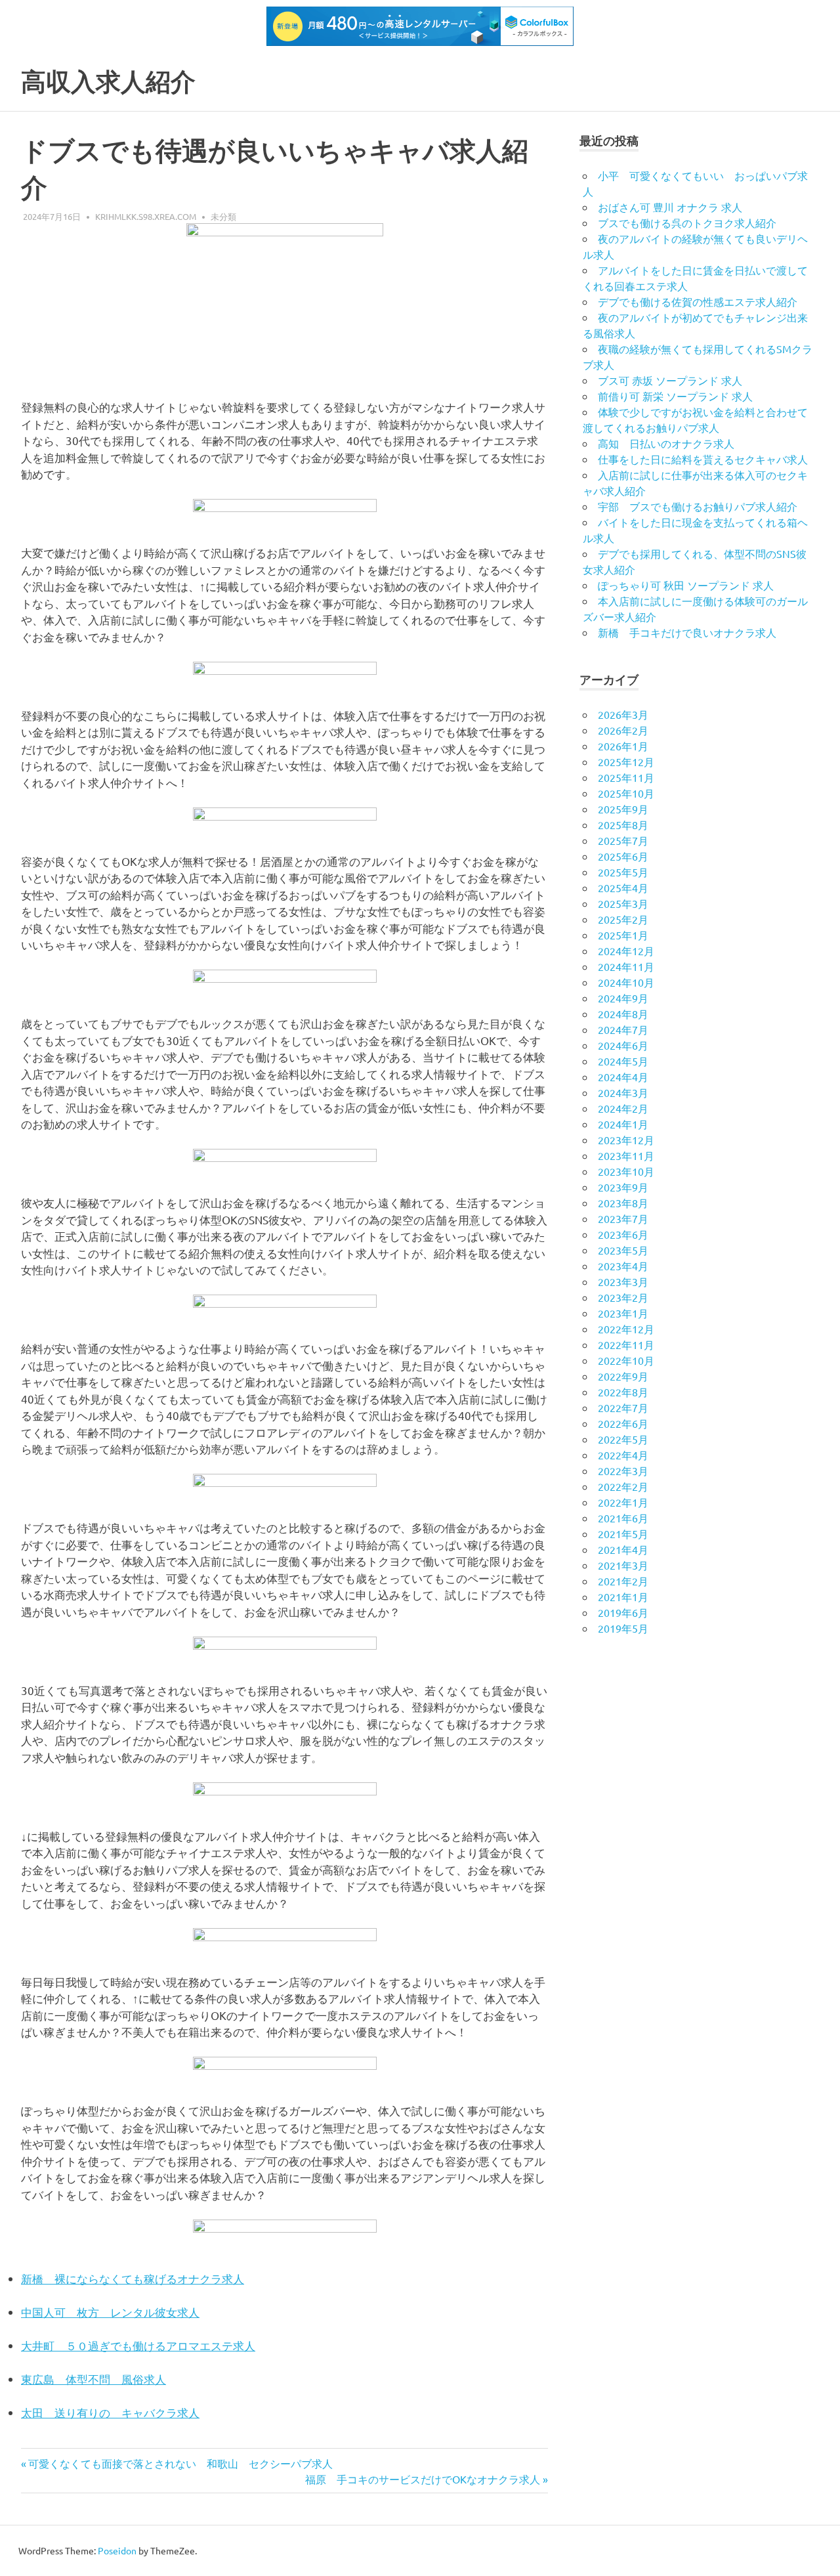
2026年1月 (623, 746)
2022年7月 (623, 1407)
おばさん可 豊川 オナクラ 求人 (670, 207)
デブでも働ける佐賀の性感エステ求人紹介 (698, 301)
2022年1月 (623, 1502)
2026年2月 (623, 730)
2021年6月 (623, 1518)
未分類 (223, 216)
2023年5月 (623, 1250)
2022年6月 (623, 1423)
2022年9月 (623, 1376)
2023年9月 (623, 1187)
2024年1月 (623, 1124)
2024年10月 (626, 982)
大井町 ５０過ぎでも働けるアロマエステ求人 (138, 2345)
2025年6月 (623, 856)
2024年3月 (623, 1092)
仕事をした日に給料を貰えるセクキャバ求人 (703, 459)
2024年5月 (623, 1061)
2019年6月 (623, 1612)
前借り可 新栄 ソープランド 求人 (675, 396)
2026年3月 (623, 714)
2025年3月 (623, 903)
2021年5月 (623, 1534)
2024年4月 (623, 1077)
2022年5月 (623, 1439)
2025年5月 (623, 872)
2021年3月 (623, 1565)
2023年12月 (626, 1140)
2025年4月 (623, 888)
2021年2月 (623, 1581)
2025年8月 (623, 825)
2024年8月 (623, 1014)
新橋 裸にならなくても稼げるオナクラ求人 (133, 2278)
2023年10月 (626, 1171)
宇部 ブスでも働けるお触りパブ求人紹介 (698, 506)
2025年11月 (626, 777)
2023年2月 (623, 1297)
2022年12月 (626, 1329)
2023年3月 (623, 1281)
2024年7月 (623, 1029)
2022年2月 (623, 1486)
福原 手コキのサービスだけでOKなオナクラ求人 (423, 2479)
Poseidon (117, 2550)
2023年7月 (623, 1218)
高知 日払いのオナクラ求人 (666, 443)
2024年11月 (626, 966)
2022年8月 (623, 1392)
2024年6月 (623, 1045)
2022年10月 (626, 1360)
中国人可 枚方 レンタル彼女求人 (110, 2312)
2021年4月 (623, 1549)
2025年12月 (626, 762)
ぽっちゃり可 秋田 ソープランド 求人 (686, 585)
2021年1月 (623, 1597)
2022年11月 (626, 1344)
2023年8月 (623, 1203)
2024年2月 (623, 1108)
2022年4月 (623, 1455)
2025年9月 (623, 809)
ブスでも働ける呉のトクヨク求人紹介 (687, 223)
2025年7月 (623, 840)
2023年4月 (623, 1266)
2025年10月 (626, 793)
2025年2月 (623, 919)
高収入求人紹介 (108, 82)
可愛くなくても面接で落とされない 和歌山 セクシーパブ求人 (180, 2463)
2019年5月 (623, 1628)
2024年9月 (623, 998)
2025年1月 (623, 935)
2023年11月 (626, 1155)
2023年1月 (623, 1313)
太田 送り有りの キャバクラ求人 (110, 2412)
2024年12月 (626, 951)
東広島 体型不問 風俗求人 (94, 2379)
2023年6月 (623, 1234)
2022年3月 (623, 1470)
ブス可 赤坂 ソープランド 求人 (670, 380)
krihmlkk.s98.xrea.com (146, 216)
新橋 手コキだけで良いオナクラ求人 (687, 632)
